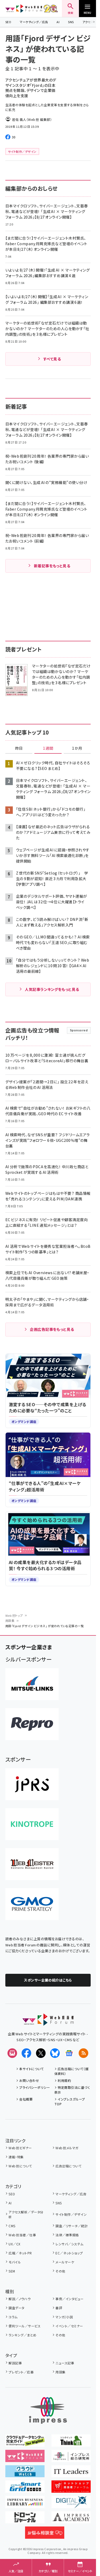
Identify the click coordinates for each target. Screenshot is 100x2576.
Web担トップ (14, 1615)
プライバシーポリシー (35, 2087)
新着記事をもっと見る (52, 566)
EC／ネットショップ (69, 2253)
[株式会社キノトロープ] (32, 1824)
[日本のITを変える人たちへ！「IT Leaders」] (71, 2474)
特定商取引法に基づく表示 (72, 2090)
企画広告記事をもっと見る (52, 1329)
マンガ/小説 (64, 2317)
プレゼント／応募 (21, 2372)
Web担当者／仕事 (22, 2235)
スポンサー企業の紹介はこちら (48, 1980)
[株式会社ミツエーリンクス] (32, 1684)
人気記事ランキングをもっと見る (52, 989)
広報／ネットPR (20, 2253)
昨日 (19, 748)
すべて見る (52, 359)
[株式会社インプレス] (48, 2411)
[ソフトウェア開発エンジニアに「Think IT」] (71, 2443)
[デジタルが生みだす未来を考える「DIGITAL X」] (71, 2504)
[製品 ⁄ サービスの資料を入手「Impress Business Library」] (25, 2504)
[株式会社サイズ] (32, 1864)
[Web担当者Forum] (48, 2022)
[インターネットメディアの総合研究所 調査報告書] (71, 2458)
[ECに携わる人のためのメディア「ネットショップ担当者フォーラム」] (71, 2489)
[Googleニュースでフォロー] (69, 2053)
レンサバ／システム (69, 2244)
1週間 (48, 748)
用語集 (10, 1621)
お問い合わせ (29, 2080)
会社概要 (26, 2099)
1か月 (77, 748)
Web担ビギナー (20, 2148)
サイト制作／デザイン (71, 2214)
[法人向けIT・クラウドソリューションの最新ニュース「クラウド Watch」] (25, 2474)
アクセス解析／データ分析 (26, 2214)
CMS (12, 2226)
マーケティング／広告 (34, 22)
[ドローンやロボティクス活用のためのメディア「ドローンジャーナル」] (25, 2520)
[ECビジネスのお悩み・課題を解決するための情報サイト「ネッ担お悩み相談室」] (45, 2535)
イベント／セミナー (69, 2326)
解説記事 (15, 2363)
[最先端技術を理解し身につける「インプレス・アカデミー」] (71, 2520)
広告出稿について (68, 2166)
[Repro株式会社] (32, 1724)
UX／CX (14, 2244)
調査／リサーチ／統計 (72, 2226)
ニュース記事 (65, 2363)
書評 (59, 2308)
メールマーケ (65, 2262)
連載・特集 (16, 2157)
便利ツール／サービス (25, 2326)
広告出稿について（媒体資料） (71, 2071)
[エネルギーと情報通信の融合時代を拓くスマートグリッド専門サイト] (25, 2489)
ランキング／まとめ (22, 2335)
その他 (60, 2271)
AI (58, 22)
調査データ (16, 2308)
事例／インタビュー (69, 2299)
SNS (71, 22)
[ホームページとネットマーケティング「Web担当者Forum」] (25, 2458)
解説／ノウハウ (19, 2299)
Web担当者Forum (24, 9)
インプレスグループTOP (70, 2101)
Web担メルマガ (67, 2148)
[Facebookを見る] (26, 2053)
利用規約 (64, 2080)
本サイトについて (31, 2069)
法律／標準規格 (67, 2235)
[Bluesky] (55, 2053)
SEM (12, 2271)
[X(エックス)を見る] (41, 2053)
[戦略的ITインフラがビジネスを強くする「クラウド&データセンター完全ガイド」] (25, 2443)
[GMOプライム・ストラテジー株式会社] (32, 1904)
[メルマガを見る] (12, 2053)
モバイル (15, 2262)
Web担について (20, 2166)
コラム (13, 2317)
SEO (8, 22)
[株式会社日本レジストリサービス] (32, 1784)
